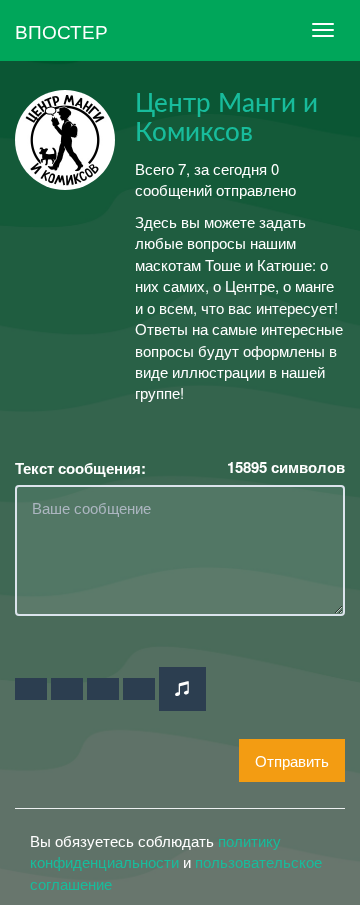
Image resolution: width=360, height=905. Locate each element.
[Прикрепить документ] (139, 689)
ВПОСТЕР (61, 30)
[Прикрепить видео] (67, 689)
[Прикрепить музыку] (182, 688)
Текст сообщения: (80, 468)
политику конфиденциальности (155, 851)
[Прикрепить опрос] (103, 689)
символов (286, 467)
